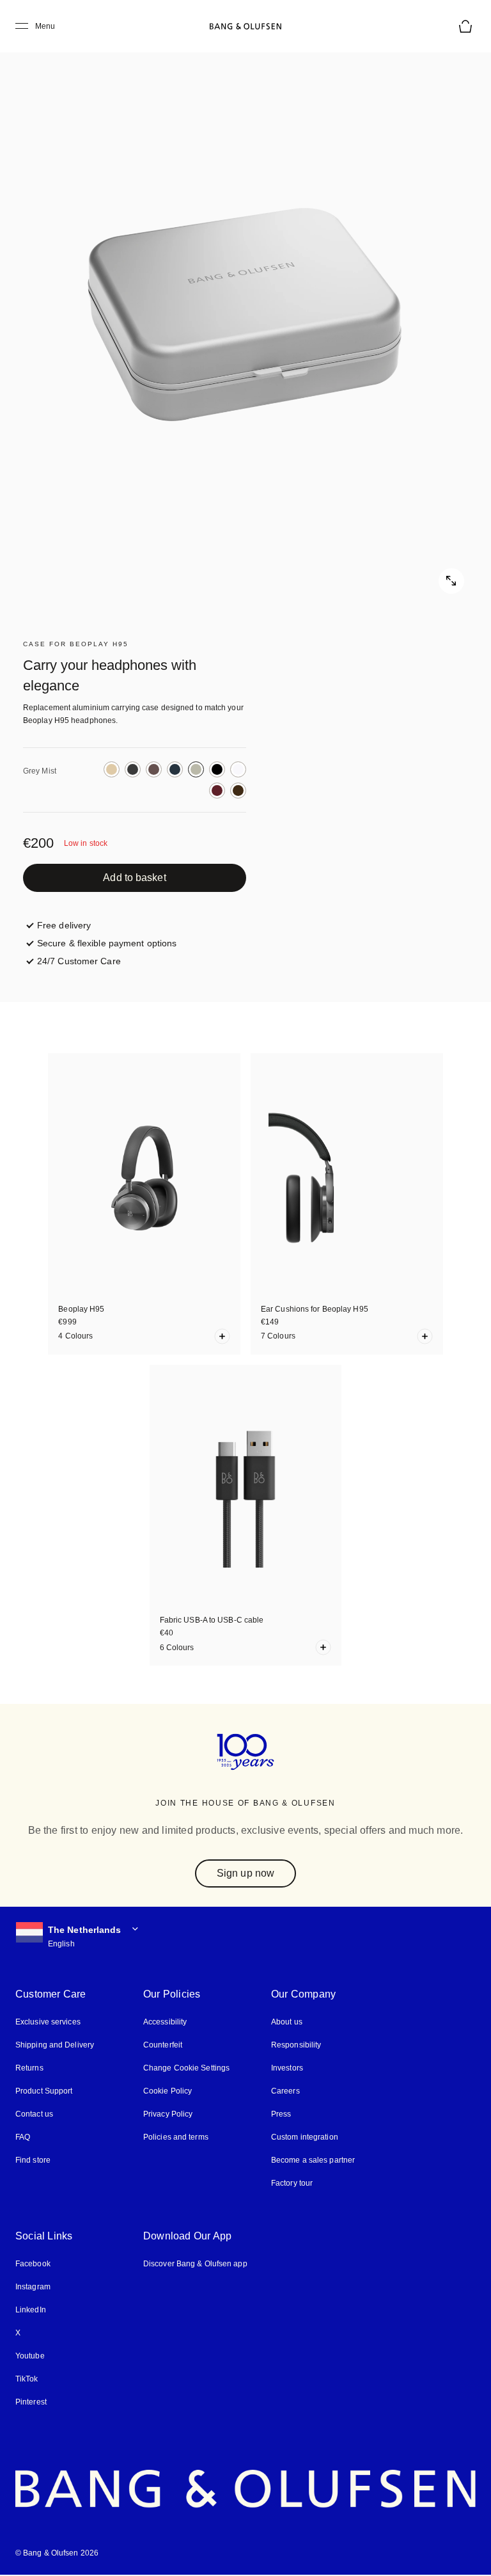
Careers (285, 2091)
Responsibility (296, 2045)
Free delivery (64, 925)
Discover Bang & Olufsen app (195, 2264)
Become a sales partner (313, 2160)
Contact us (34, 2114)
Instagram (33, 2287)
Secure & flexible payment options (107, 943)
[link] (135, 878)
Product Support (44, 2091)
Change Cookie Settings (186, 2068)
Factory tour (292, 2183)
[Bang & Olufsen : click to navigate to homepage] (245, 26)
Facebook (33, 2264)
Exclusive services (48, 2022)
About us (287, 2022)
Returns (29, 2068)
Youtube (30, 2356)
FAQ (23, 2137)
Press (281, 2114)
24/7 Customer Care (79, 961)
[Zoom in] (245, 316)
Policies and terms (176, 2137)
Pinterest (31, 2402)
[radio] (112, 769)
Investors (287, 2068)
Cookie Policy (168, 2091)
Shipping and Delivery (55, 2045)
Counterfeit (163, 2045)
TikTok (27, 2379)
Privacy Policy (168, 2114)
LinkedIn (31, 2310)
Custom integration (305, 2137)
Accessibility (165, 2022)
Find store (33, 2160)
